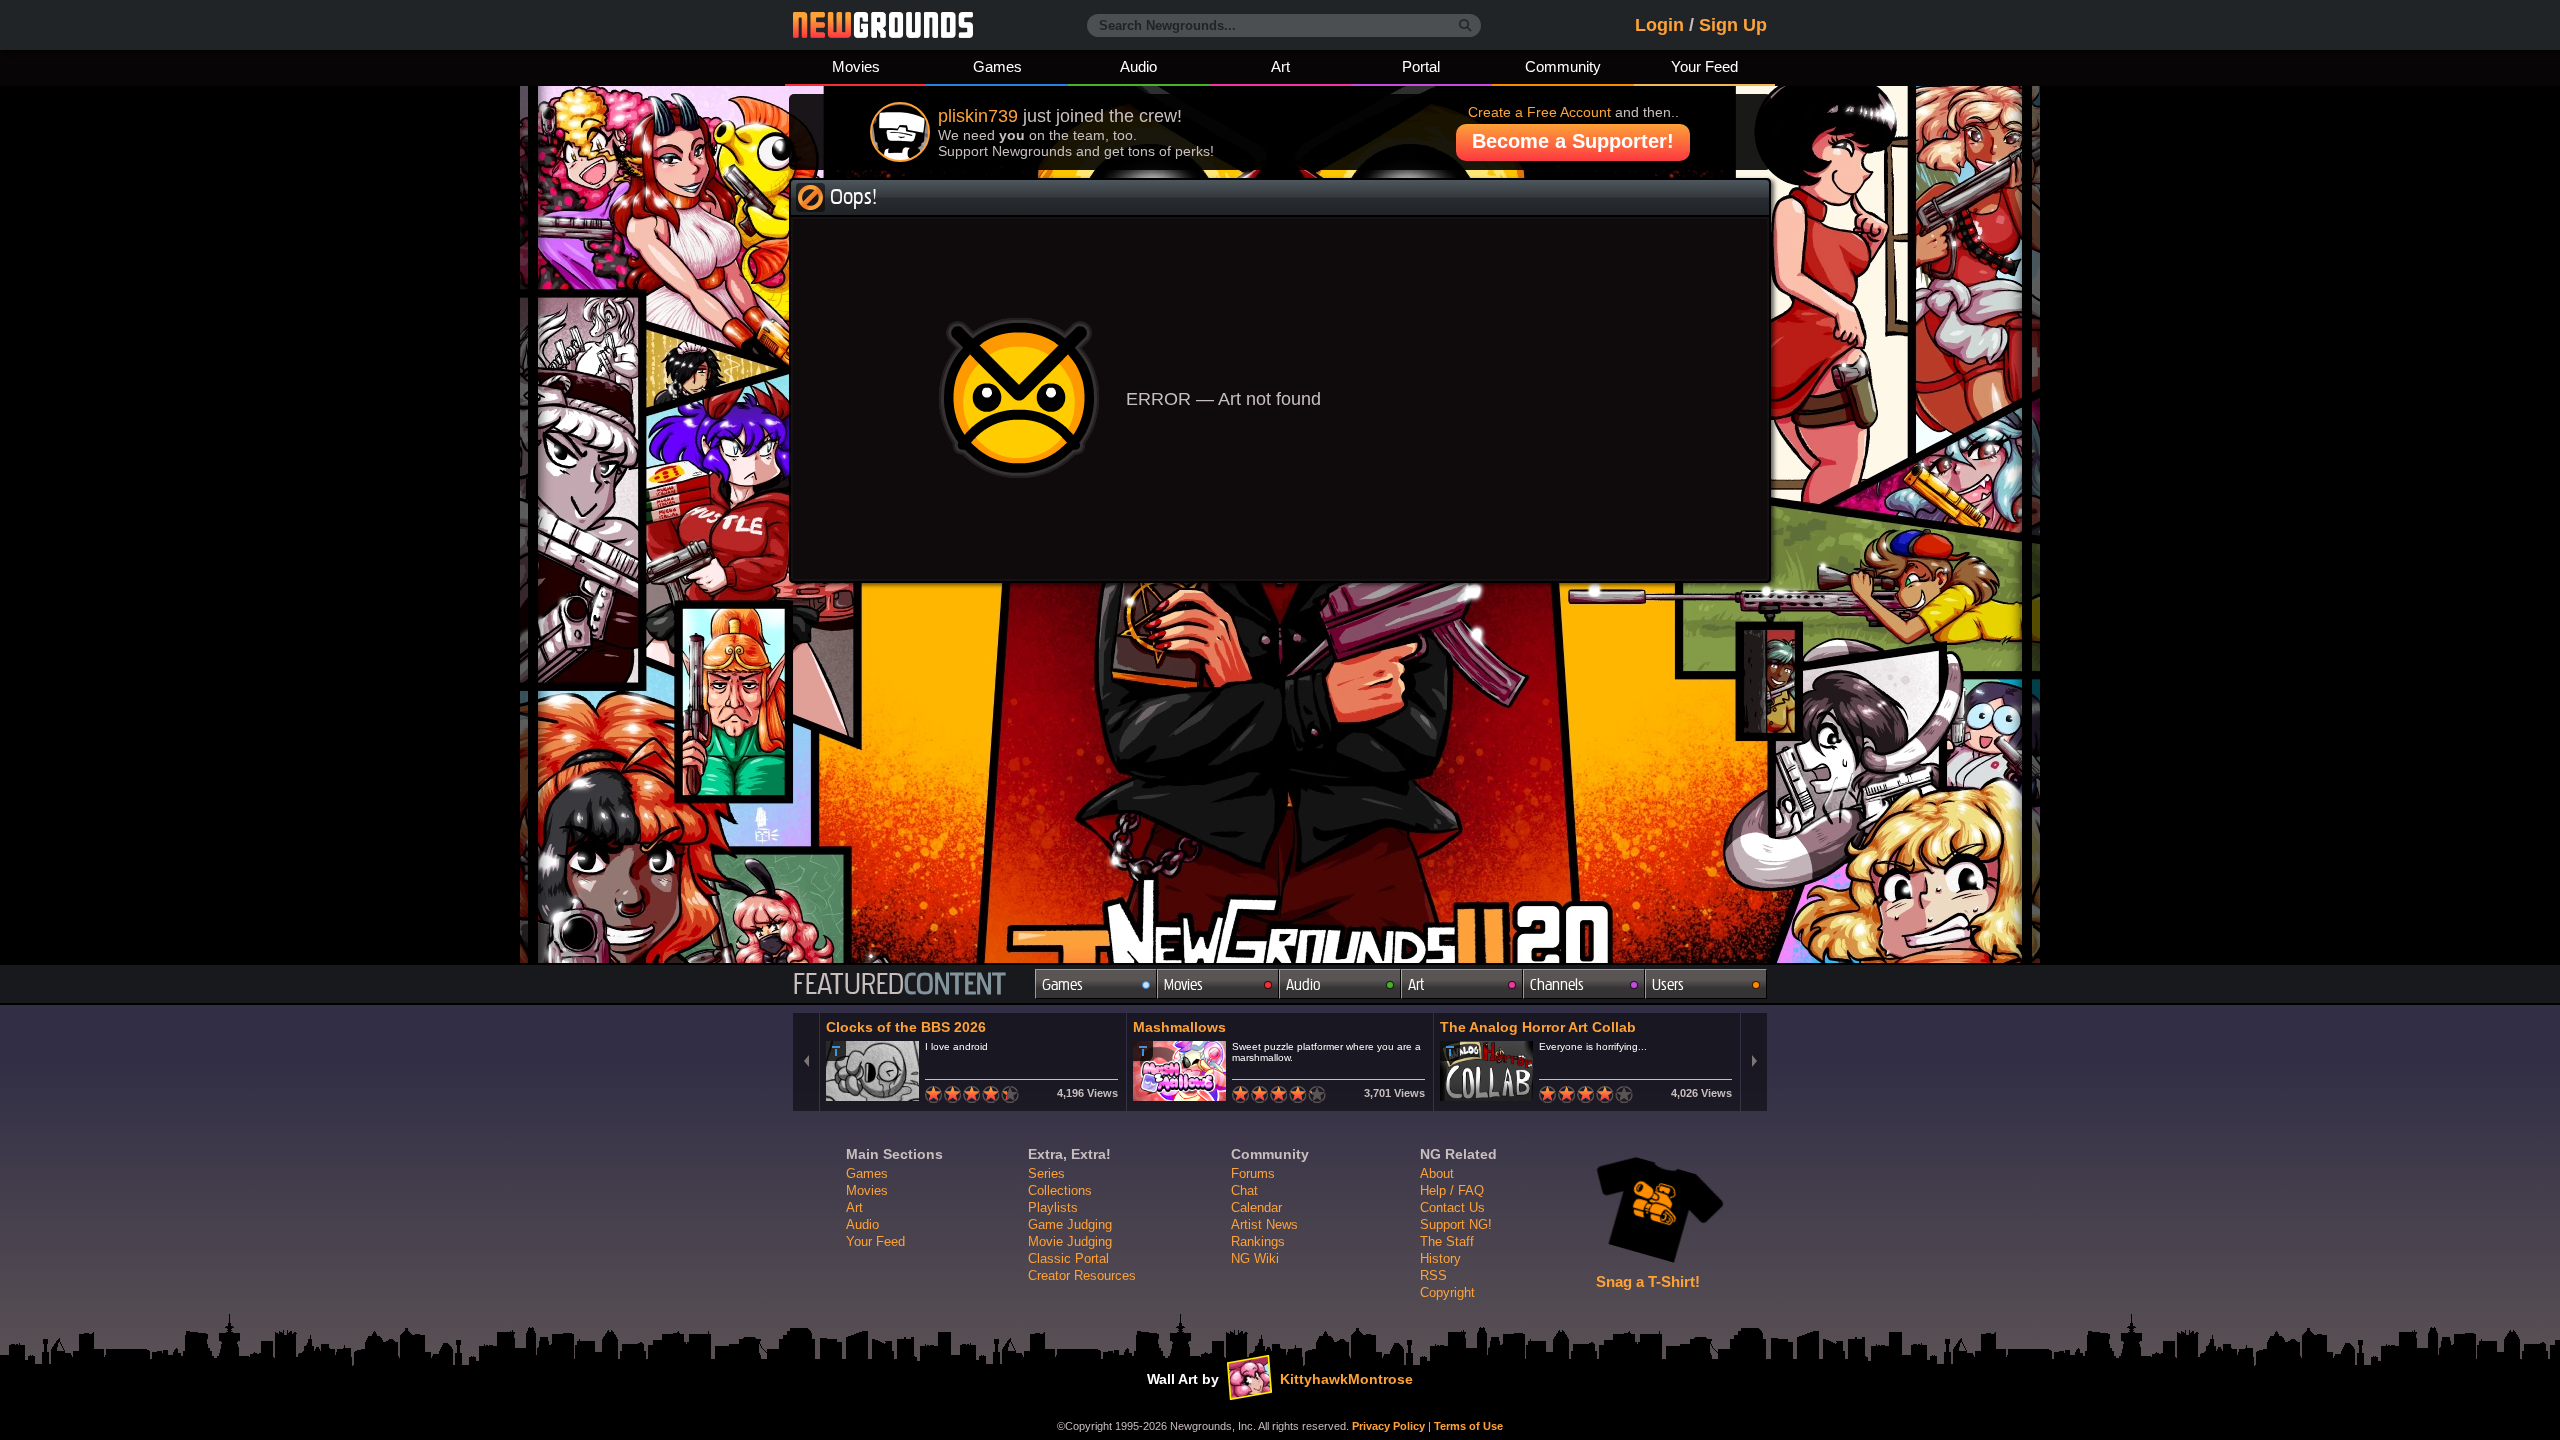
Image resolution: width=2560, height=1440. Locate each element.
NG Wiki (1255, 1258)
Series (1046, 1173)
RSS (1433, 1275)
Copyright (1447, 1292)
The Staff (1447, 1241)
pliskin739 (978, 116)
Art (1280, 66)
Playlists (1053, 1207)
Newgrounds (883, 25)
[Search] (1465, 26)
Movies (856, 66)
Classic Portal (1068, 1258)
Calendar (1256, 1207)
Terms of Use (1468, 1426)
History (1440, 1258)
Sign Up (1733, 25)
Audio (1138, 66)
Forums (1253, 1173)
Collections (1060, 1190)
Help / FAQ (1452, 1190)
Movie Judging (1070, 1241)
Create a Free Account (1539, 112)
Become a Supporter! (1573, 141)
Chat (1244, 1190)
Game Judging (1070, 1224)
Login (1659, 25)
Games (997, 66)
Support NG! (1456, 1224)
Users (1668, 984)
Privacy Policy (1388, 1426)
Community (1563, 66)
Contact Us (1452, 1207)
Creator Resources (1082, 1275)
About (1437, 1173)
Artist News (1264, 1224)
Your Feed (1704, 66)
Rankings (1258, 1241)
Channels (1557, 984)
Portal (1421, 66)
